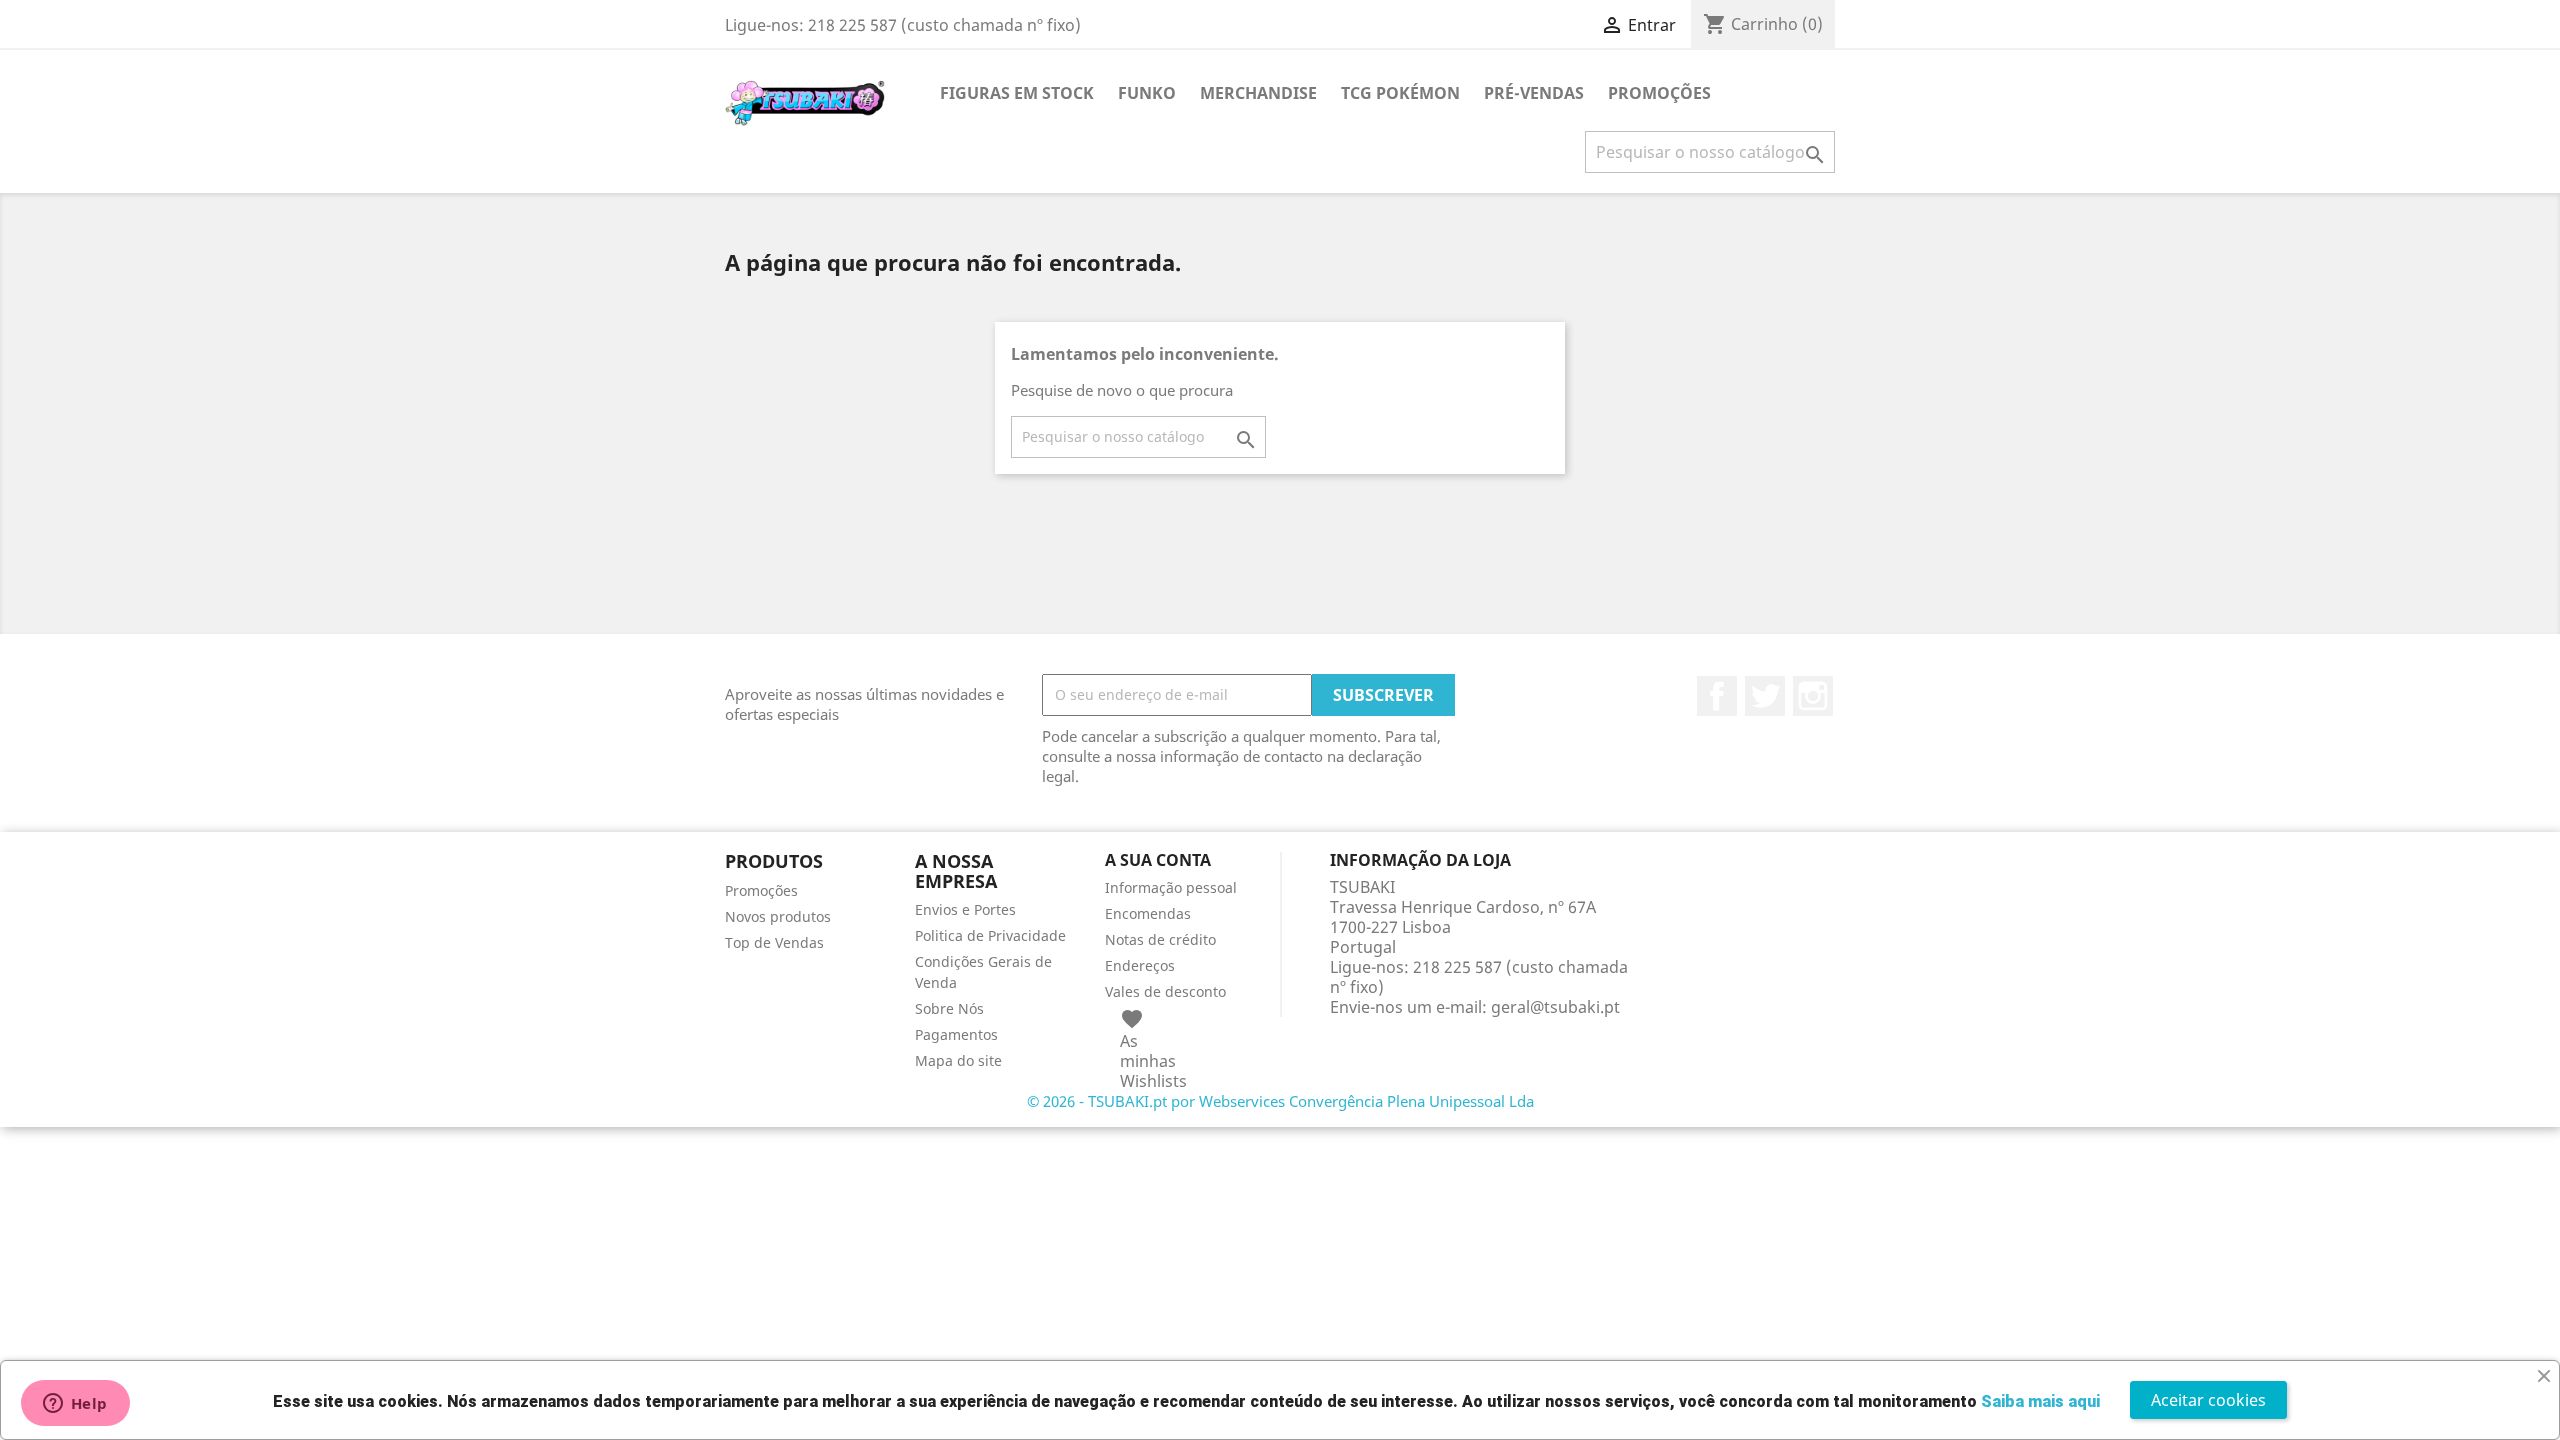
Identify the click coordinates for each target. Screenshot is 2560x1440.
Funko (1147, 93)
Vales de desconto (1165, 991)
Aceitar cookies (2208, 1400)
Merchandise (1258, 93)
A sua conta (1158, 860)
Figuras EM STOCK (1017, 93)
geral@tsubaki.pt (1555, 1007)
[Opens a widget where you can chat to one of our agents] (75, 1405)
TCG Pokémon (1400, 93)
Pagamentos (956, 1034)
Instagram (1813, 696)
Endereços (1140, 965)
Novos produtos (778, 916)
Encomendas (1148, 913)
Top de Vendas (774, 942)
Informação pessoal (1171, 887)
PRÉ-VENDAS (1534, 93)
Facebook (1717, 696)
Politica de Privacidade (990, 935)
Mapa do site (958, 1060)
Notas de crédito (1160, 939)
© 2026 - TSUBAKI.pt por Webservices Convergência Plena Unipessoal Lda (1280, 1101)
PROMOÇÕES (1659, 93)
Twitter (1765, 696)
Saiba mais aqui (2040, 1401)
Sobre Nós (949, 1008)
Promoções (761, 890)
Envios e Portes (965, 909)
